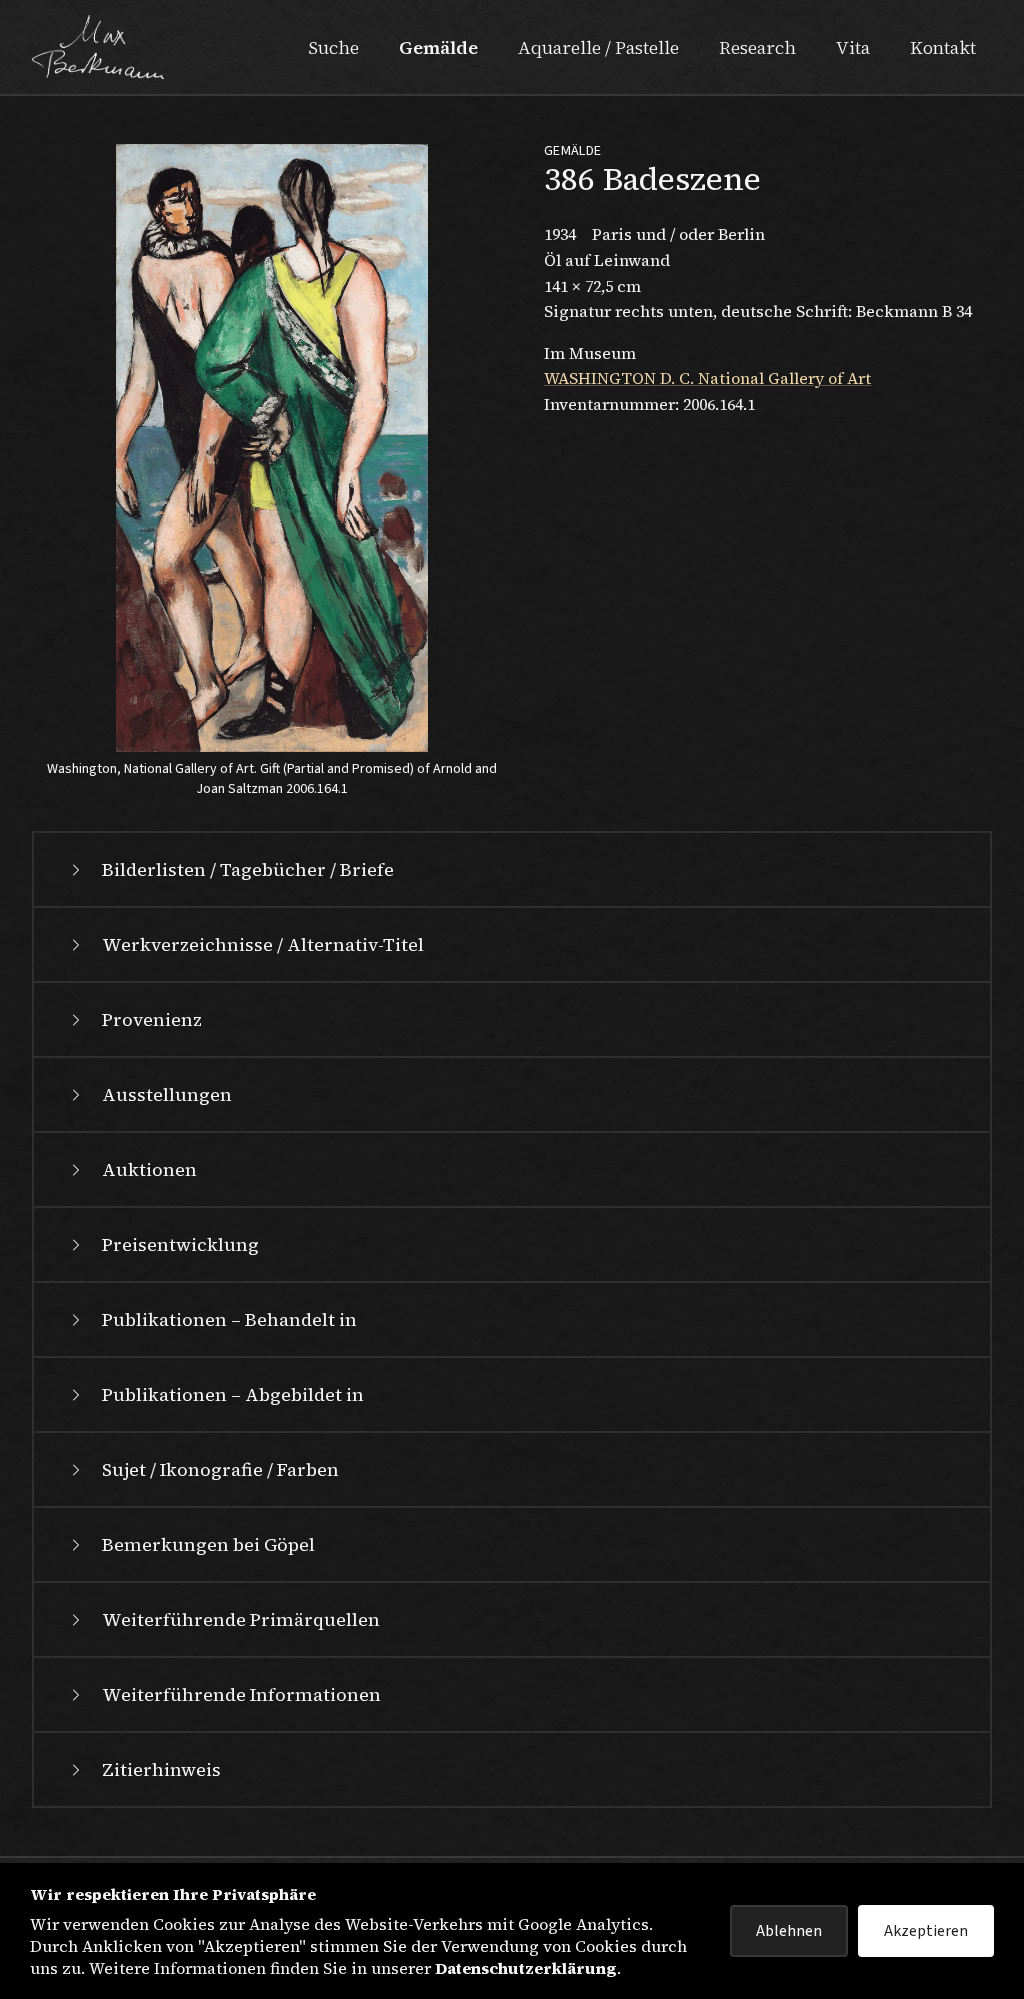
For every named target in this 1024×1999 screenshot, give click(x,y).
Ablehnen (789, 1931)
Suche (333, 47)
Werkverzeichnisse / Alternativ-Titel (263, 944)
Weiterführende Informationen (241, 1694)
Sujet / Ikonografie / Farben (220, 1469)
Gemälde (438, 47)
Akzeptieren (926, 1931)
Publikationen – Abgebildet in (233, 1394)
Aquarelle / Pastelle (598, 47)
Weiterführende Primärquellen (241, 1619)
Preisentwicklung (180, 1244)
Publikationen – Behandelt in (229, 1319)
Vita (853, 47)
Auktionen (149, 1169)
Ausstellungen (167, 1094)
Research (757, 47)
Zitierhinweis (161, 1769)
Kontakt (943, 47)
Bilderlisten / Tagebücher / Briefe (248, 869)
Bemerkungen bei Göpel (208, 1544)
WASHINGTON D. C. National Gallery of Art (707, 378)
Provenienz (152, 1019)
